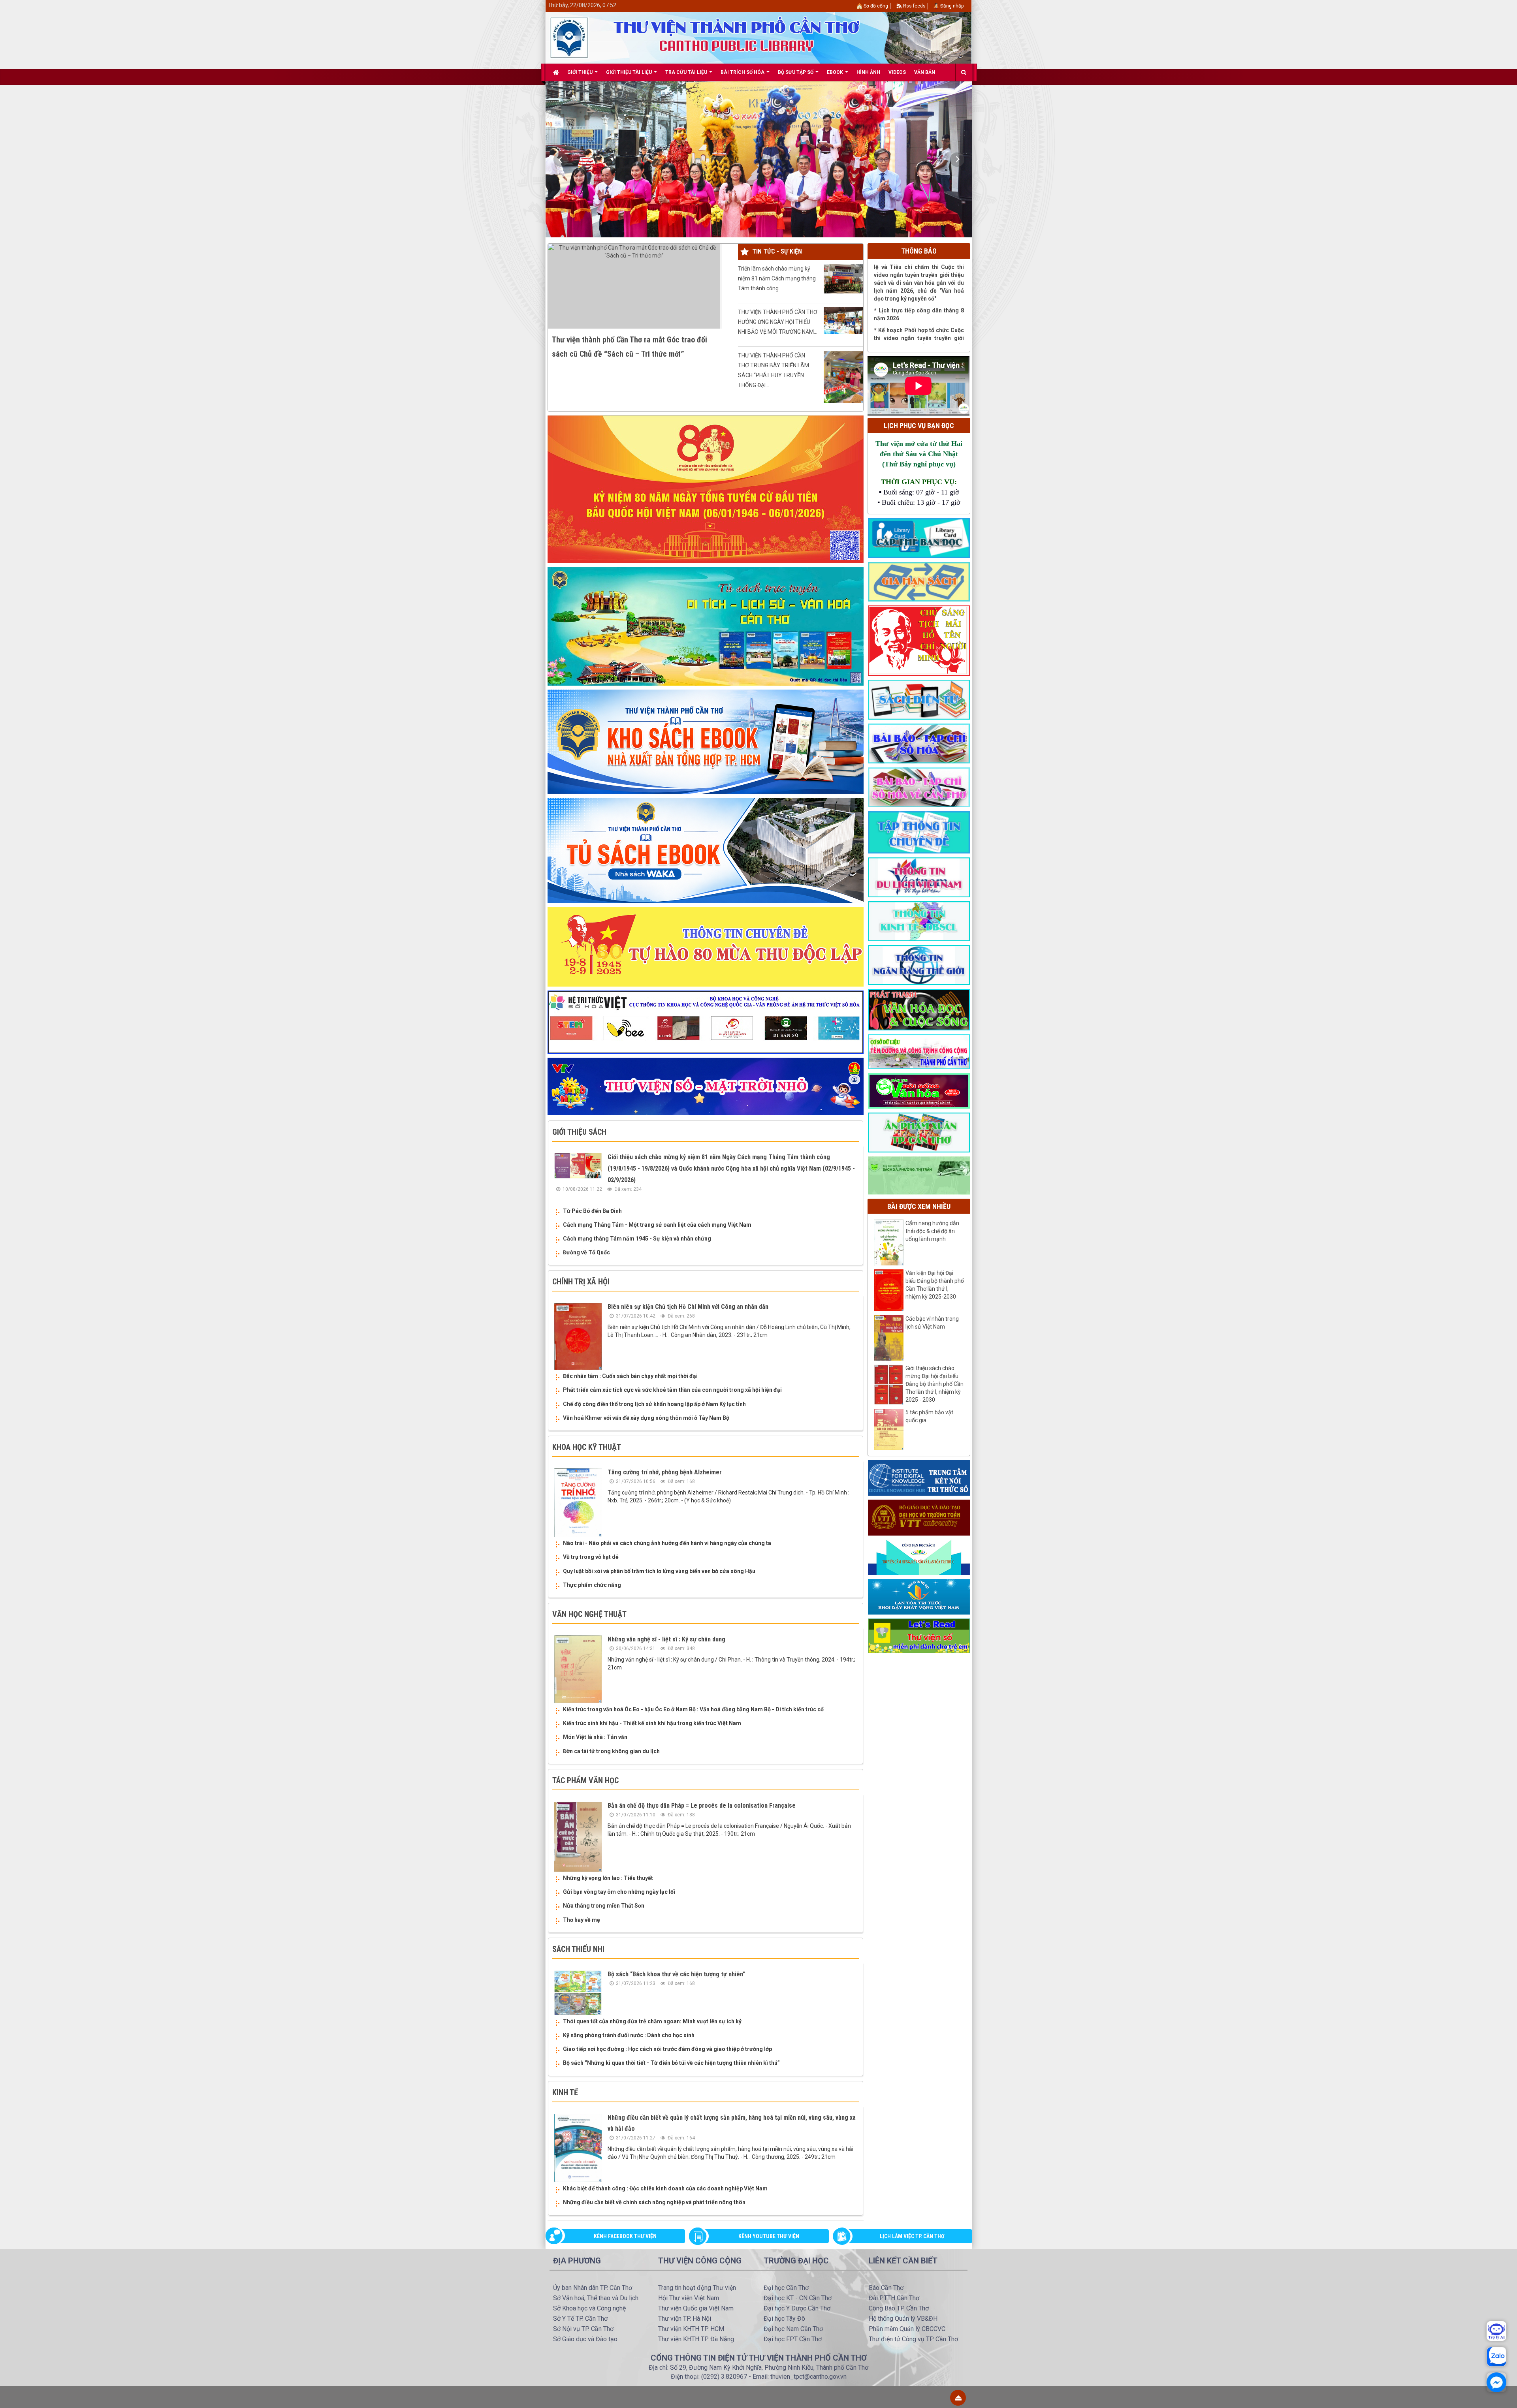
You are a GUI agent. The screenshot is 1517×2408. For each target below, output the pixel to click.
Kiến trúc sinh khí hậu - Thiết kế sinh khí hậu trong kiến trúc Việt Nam (652, 1723)
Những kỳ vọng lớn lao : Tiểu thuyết (608, 1878)
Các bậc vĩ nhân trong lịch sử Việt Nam (932, 1323)
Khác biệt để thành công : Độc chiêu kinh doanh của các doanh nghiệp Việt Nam (665, 2188)
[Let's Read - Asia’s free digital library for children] (919, 1635)
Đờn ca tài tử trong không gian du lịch (611, 1751)
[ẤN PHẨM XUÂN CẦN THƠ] (919, 1132)
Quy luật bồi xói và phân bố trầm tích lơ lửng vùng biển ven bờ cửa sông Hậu (659, 1571)
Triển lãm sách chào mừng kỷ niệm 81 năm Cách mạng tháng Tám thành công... (777, 278)
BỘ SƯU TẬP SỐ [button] (796, 72)
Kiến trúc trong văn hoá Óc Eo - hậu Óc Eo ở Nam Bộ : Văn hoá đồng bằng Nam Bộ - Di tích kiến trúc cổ (693, 1709)
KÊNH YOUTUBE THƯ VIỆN (769, 2236)
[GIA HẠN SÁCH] (919, 581)
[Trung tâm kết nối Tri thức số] (919, 1478)
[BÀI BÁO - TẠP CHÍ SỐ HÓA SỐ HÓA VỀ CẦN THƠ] (919, 787)
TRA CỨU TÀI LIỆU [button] (687, 72)
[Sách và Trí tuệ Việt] (919, 1596)
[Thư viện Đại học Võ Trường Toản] (919, 1517)
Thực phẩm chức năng (592, 1585)
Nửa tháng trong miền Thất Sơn (604, 1906)
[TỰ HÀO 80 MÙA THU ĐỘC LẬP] (706, 946)
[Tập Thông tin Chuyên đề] (919, 832)
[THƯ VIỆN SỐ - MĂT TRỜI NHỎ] (706, 1086)
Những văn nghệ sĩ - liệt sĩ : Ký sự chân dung (666, 1639)
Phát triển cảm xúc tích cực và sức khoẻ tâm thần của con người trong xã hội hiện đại (672, 1390)
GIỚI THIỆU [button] (581, 72)
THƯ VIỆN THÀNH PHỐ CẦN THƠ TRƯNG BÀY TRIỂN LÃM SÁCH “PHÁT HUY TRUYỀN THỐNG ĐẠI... (774, 370)
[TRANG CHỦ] (556, 72)
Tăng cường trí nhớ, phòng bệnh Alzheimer (665, 1472)
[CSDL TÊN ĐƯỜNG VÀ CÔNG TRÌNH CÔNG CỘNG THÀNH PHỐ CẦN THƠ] (919, 1051)
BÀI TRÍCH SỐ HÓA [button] (743, 72)
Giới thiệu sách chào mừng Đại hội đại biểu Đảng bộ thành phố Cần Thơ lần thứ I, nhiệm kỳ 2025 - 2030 (934, 1384)
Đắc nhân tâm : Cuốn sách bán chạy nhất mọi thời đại (630, 1376)
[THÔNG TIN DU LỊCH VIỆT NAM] (919, 877)
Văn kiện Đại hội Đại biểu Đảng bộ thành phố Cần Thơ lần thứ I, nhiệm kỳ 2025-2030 (935, 1285)
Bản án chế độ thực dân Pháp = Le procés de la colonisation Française (702, 1806)
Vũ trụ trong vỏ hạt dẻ (591, 1557)
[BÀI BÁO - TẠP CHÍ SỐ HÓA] (919, 743)
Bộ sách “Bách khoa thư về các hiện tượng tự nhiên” (676, 1974)
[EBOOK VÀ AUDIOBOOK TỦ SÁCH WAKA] (706, 850)
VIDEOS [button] (897, 72)
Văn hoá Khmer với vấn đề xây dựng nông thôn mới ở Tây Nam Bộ (646, 1418)
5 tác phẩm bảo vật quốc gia (929, 1416)
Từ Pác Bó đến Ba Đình (592, 1211)
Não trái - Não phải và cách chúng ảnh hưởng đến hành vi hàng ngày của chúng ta (667, 1543)
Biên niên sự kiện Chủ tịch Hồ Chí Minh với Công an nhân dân (688, 1307)
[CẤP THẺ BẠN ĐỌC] (919, 538)
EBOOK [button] (836, 72)
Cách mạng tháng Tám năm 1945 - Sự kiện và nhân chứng (637, 1239)
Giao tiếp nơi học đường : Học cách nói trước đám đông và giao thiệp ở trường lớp (667, 2049)
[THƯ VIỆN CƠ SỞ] (919, 1175)
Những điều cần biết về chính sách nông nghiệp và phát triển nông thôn (654, 2202)
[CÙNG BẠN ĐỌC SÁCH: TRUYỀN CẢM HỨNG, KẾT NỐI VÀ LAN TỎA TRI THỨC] (919, 1556)
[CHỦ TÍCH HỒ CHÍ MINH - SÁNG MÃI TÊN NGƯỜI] (919, 640)
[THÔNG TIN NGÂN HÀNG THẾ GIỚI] (919, 964)
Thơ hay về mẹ (582, 1920)
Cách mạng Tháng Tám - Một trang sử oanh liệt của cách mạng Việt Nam (657, 1225)
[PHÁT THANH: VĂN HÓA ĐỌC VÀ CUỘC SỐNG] (919, 1009)
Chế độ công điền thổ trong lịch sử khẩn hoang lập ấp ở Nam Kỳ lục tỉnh (654, 1404)
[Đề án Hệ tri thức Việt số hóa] (706, 1022)
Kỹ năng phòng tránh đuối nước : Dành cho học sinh (629, 2035)
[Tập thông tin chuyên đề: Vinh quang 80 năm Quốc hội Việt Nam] (706, 489)
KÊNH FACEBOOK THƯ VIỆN (625, 2236)
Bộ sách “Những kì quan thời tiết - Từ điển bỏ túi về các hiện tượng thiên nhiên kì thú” (671, 2063)
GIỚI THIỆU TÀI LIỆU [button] (630, 72)
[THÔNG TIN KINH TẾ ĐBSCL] (919, 921)
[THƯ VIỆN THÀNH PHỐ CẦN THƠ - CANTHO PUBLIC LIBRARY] (569, 37)
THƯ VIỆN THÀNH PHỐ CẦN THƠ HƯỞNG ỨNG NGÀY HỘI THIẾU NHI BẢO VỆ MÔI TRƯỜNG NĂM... (778, 322)
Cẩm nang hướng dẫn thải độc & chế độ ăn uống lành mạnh (932, 1231)
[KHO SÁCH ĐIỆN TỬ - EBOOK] (919, 699)
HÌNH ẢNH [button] (868, 72)
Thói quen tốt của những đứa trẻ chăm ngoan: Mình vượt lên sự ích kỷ (652, 2021)
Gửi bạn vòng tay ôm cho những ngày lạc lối (619, 1892)
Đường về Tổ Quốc (586, 1252)
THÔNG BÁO (919, 251)
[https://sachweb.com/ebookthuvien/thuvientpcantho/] (706, 741)
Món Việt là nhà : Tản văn (595, 1737)
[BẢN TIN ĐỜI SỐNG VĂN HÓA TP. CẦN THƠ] (919, 1090)
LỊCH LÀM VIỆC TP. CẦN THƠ (912, 2236)
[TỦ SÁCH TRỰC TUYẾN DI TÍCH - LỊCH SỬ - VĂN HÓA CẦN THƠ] (706, 626)
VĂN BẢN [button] (925, 72)
